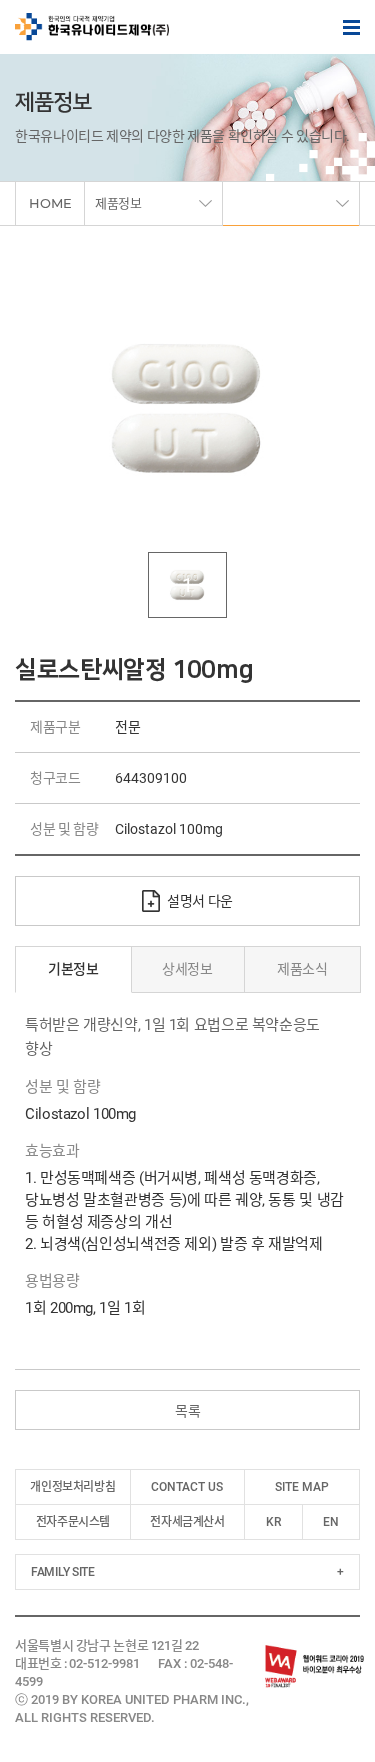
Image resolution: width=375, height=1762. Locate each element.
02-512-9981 (104, 1663)
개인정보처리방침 (72, 1487)
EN (331, 1522)
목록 (187, 1411)
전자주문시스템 (73, 1522)
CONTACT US (187, 1487)
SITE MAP (302, 1487)
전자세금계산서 (187, 1522)
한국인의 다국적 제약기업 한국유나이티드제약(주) (92, 27)
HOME (50, 203)
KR (273, 1522)
